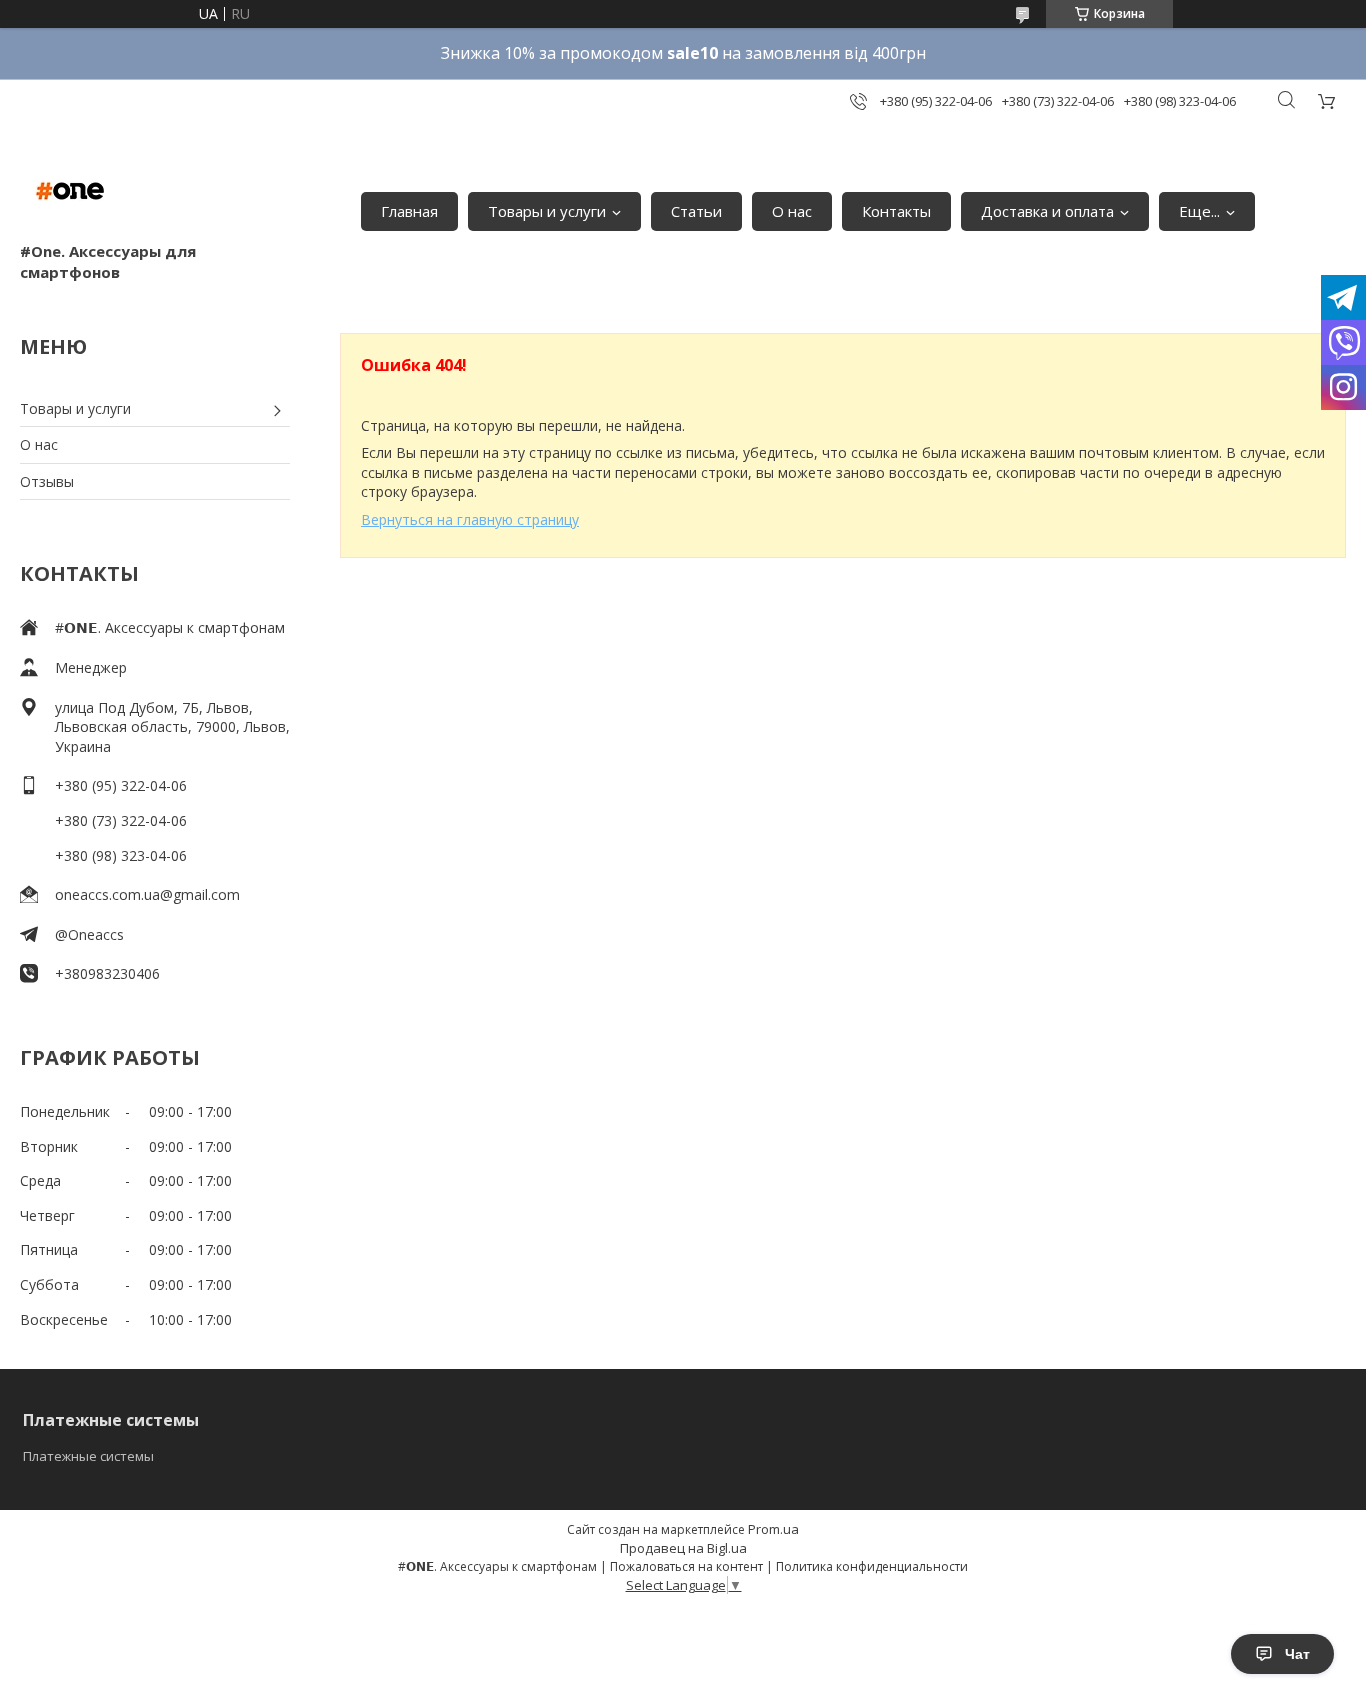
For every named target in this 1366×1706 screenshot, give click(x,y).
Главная (409, 211)
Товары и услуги (547, 211)
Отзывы (47, 481)
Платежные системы (88, 1456)
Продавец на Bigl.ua (683, 1548)
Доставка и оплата (1047, 211)
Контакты (896, 211)
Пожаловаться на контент (686, 1566)
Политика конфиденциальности (872, 1566)
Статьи (696, 211)
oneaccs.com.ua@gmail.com (147, 894)
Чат (1297, 1654)
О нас (792, 211)
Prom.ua (773, 1529)
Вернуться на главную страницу (470, 519)
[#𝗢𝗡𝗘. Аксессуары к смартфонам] (70, 191)
